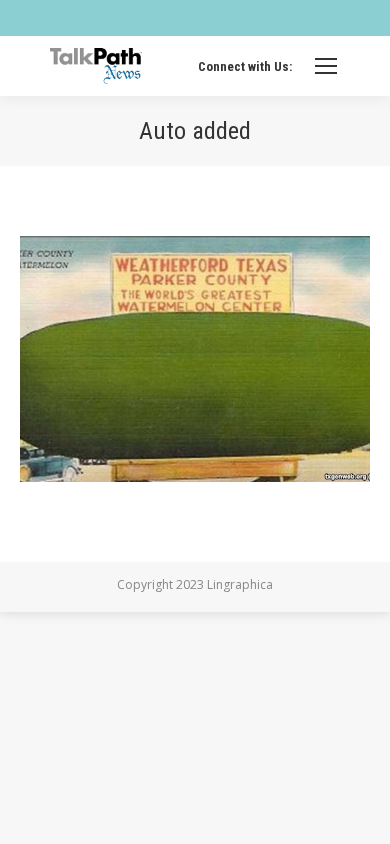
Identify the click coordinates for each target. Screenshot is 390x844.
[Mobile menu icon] (326, 66)
